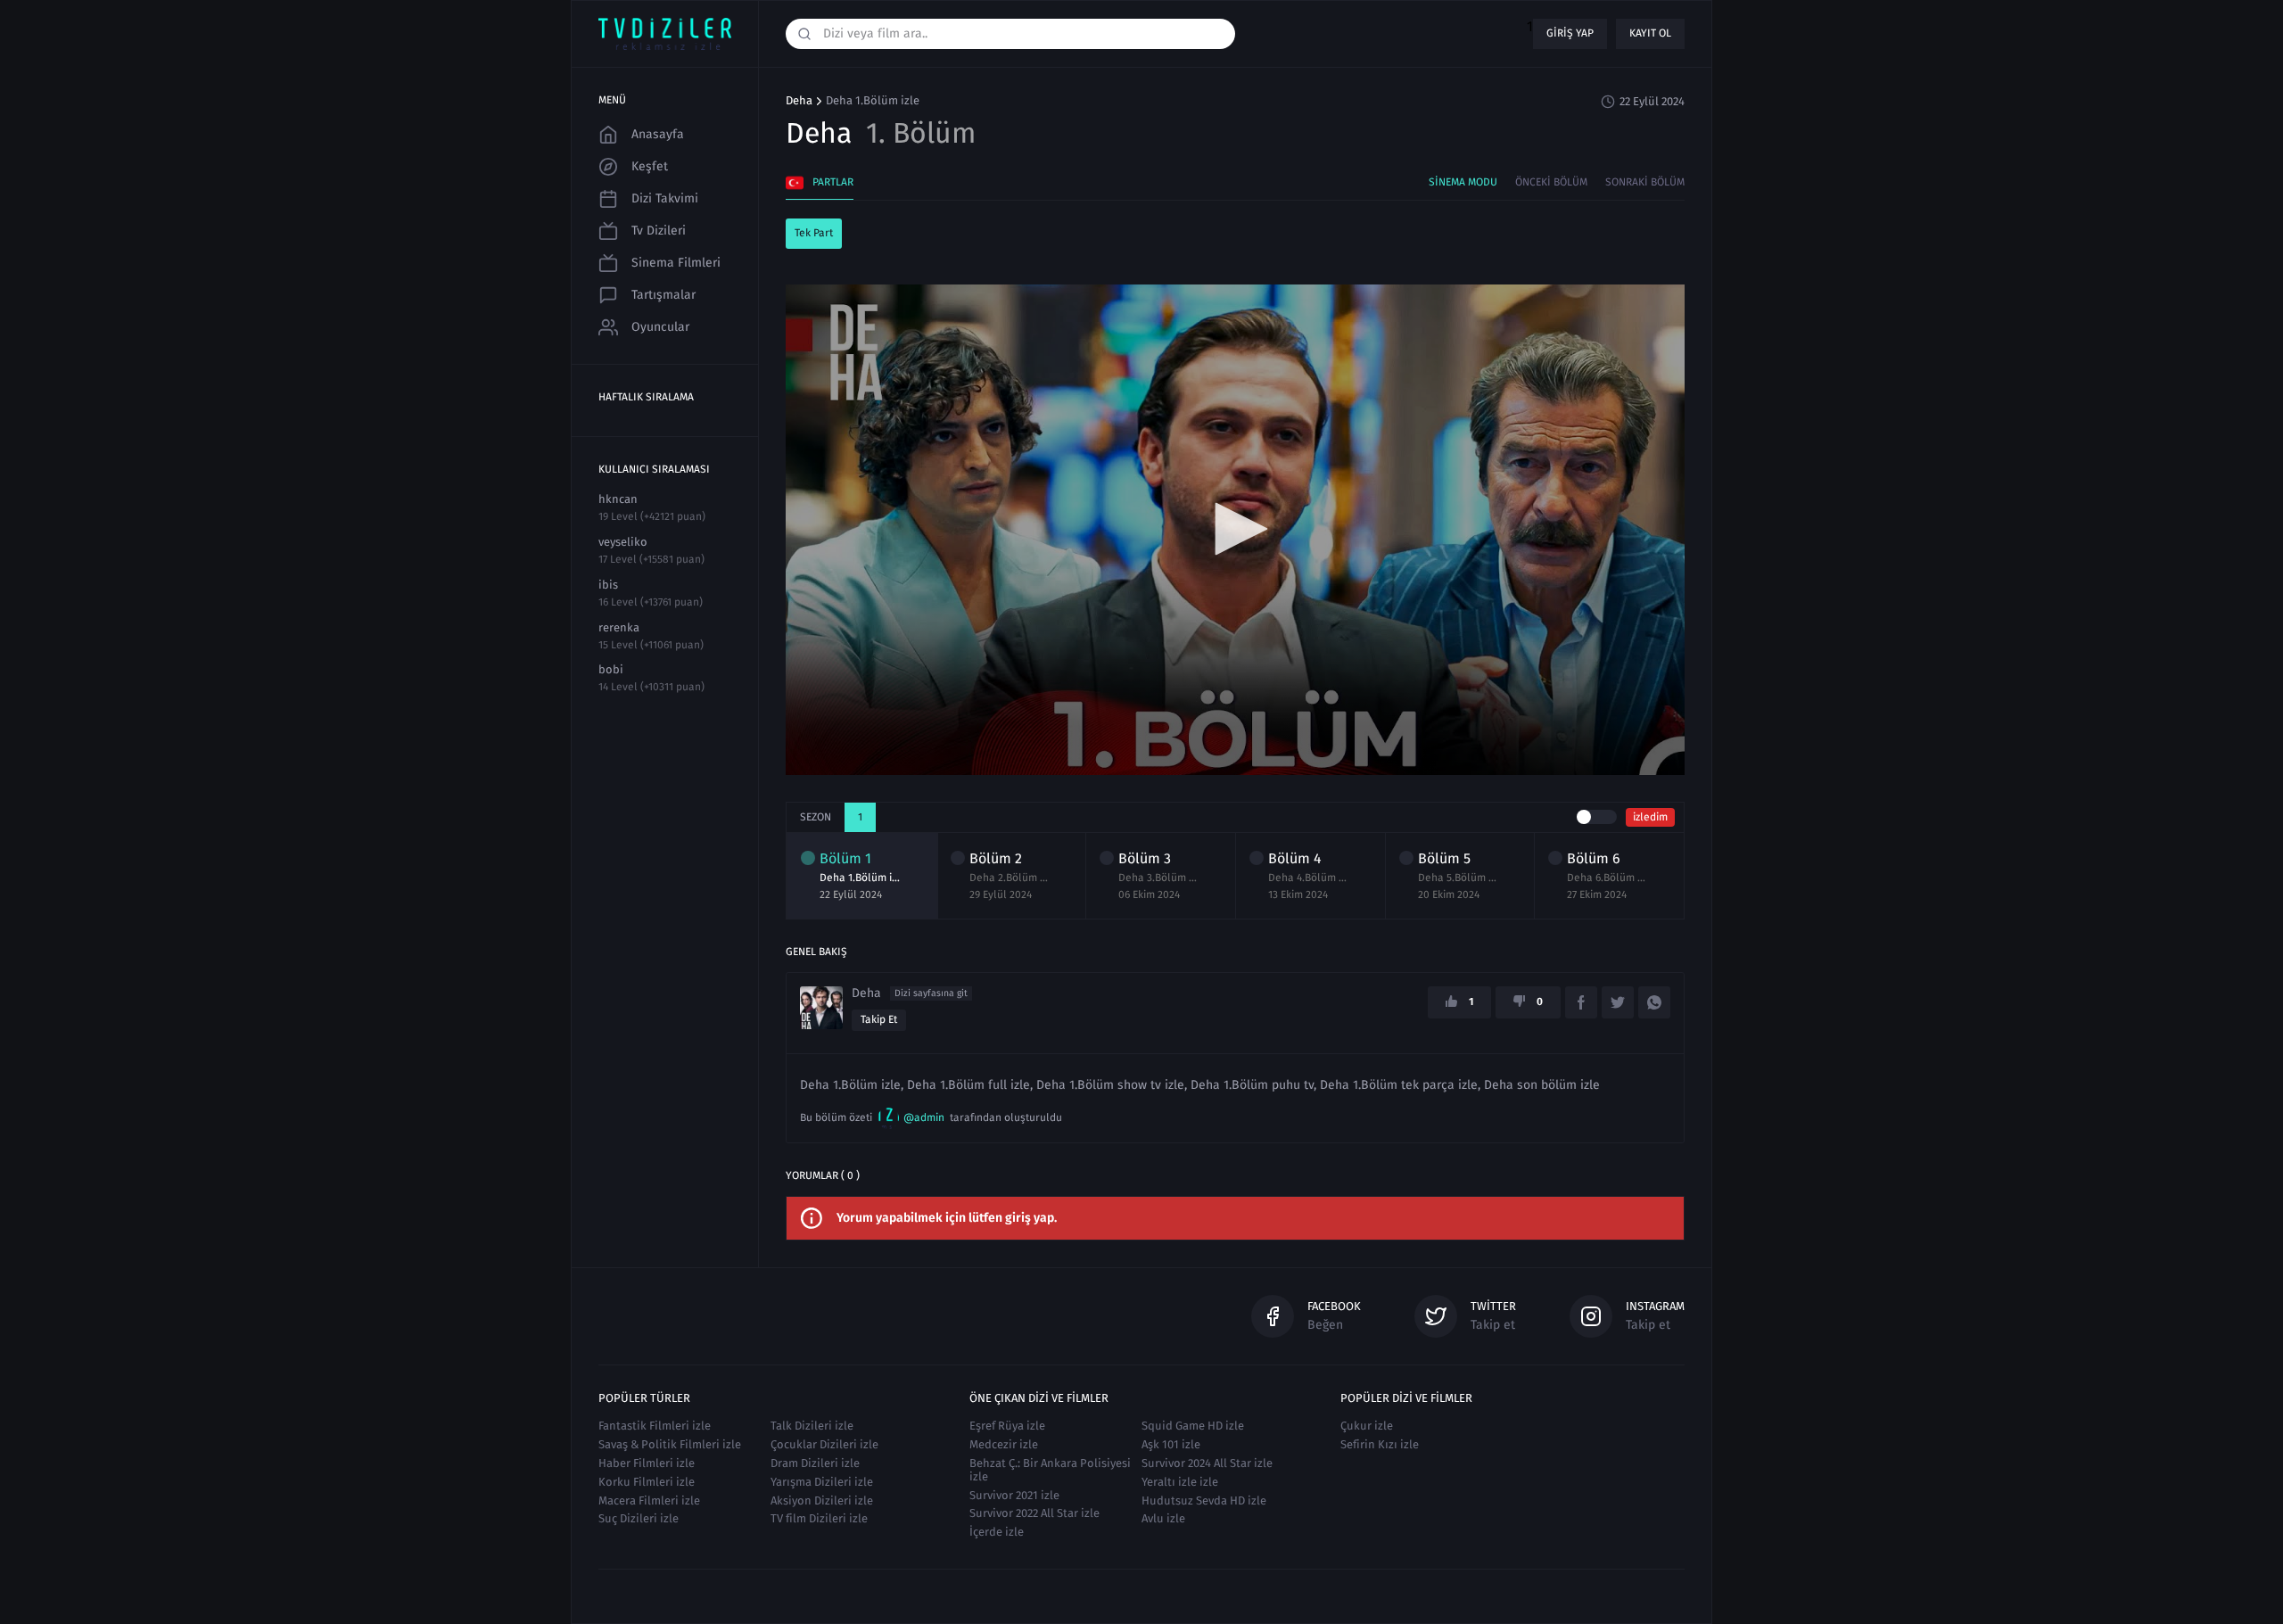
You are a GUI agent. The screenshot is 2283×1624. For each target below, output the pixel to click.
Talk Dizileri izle (812, 1426)
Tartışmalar (663, 295)
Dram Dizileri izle (815, 1463)
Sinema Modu (1463, 182)
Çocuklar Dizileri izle (824, 1444)
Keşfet (650, 166)
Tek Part (814, 233)
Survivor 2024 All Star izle (1207, 1463)
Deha (799, 101)
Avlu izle (1163, 1518)
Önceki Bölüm (1551, 182)
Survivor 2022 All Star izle (1034, 1513)
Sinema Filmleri (676, 263)
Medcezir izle (1004, 1444)
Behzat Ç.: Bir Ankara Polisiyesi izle (1050, 1470)
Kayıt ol (1650, 33)
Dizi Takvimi (665, 198)
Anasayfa (658, 134)
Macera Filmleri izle (649, 1500)
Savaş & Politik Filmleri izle (670, 1444)
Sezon (816, 817)
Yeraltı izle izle (1180, 1482)
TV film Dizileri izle (819, 1518)
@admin (924, 1117)
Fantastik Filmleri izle (655, 1426)
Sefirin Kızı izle (1380, 1444)
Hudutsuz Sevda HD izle (1204, 1500)
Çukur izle (1367, 1426)
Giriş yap (1570, 33)
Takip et (879, 1019)
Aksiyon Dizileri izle (822, 1500)
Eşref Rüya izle (1007, 1426)
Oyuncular (660, 327)
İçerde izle (997, 1532)
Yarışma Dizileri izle (822, 1482)
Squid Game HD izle (1193, 1426)
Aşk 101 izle (1171, 1444)
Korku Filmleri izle (647, 1482)
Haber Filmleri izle (647, 1463)
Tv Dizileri (659, 231)
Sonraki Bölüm (1645, 182)
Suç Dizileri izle (639, 1518)
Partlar (833, 182)
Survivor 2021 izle (1014, 1495)
